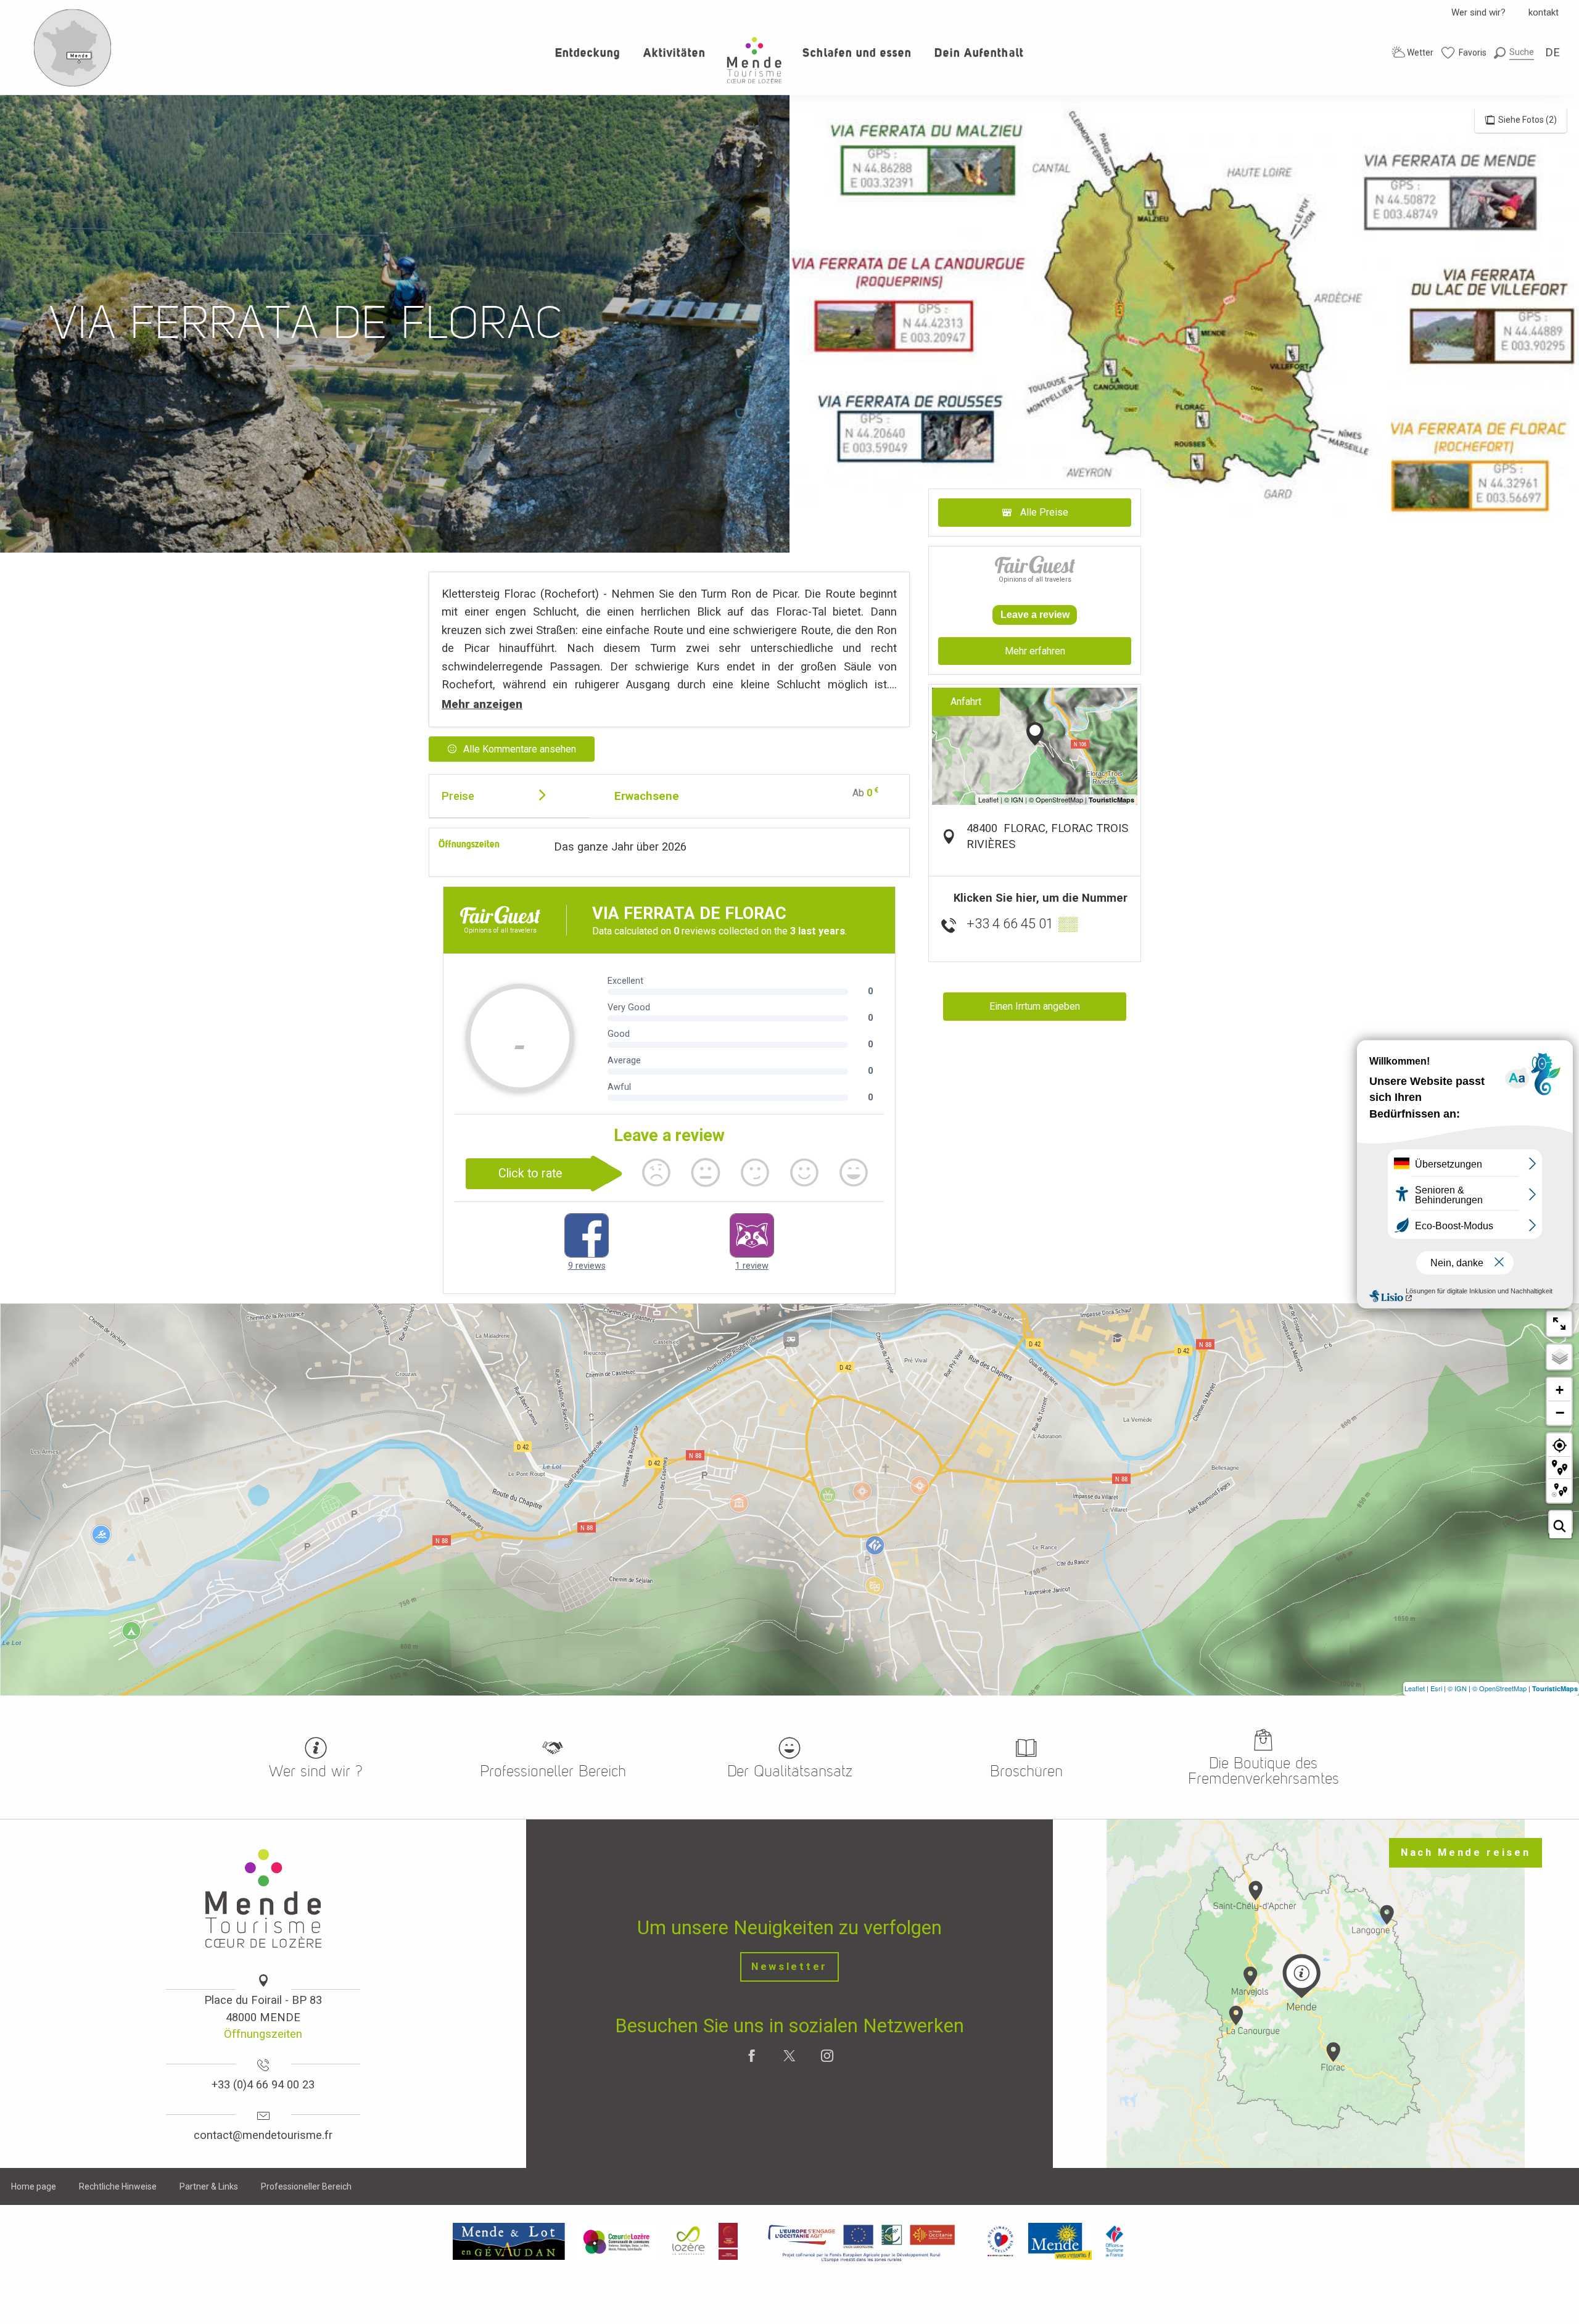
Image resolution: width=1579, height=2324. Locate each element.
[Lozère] (689, 2241)
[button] (1514, 52)
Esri (1436, 1688)
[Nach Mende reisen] (73, 84)
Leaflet (1415, 1688)
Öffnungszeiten (263, 2034)
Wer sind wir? (1478, 12)
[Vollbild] (1559, 1324)
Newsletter (789, 1967)
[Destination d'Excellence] (1000, 2241)
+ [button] (1560, 1390)
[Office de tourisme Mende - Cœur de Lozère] (754, 60)
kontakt (1544, 12)
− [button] (1560, 1412)
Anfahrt (966, 702)
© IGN (1457, 1688)
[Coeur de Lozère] (617, 2241)
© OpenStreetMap (1499, 1688)
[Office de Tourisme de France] (1115, 2241)
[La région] (862, 2241)
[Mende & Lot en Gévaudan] (509, 2241)
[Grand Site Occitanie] (729, 2241)
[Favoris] (1464, 53)
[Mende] (1060, 2241)
